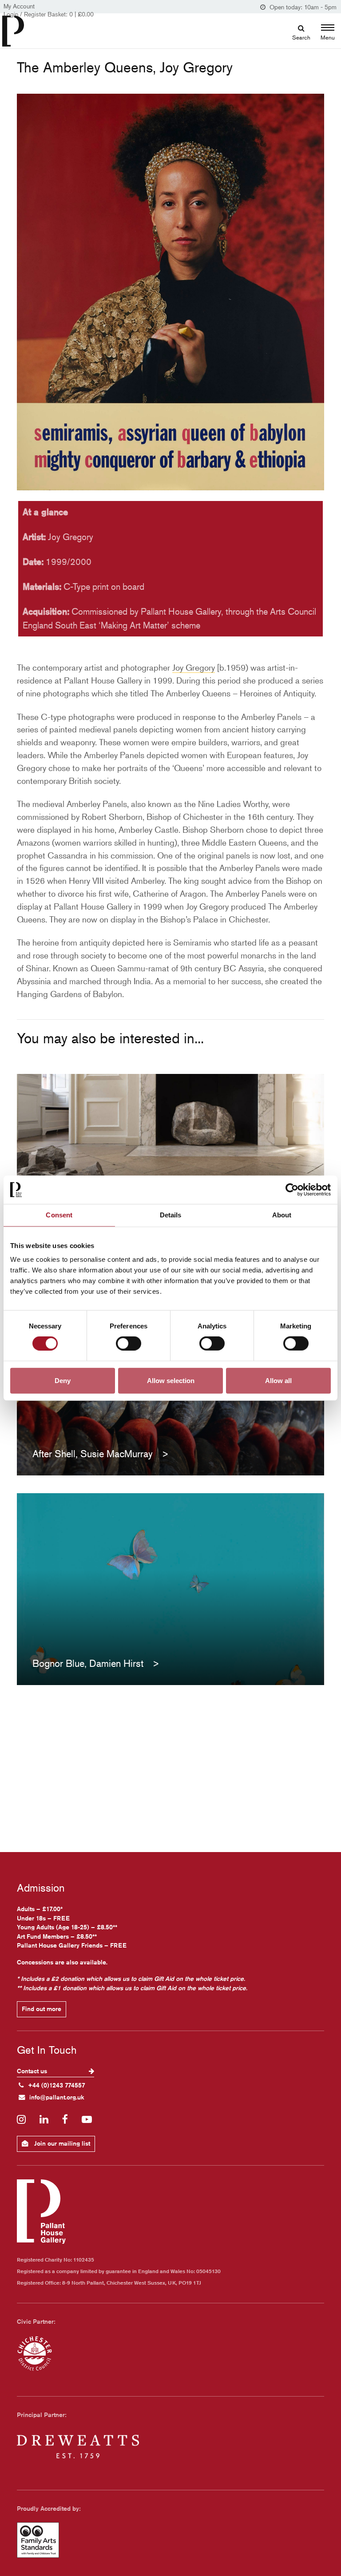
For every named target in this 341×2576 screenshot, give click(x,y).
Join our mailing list (61, 2143)
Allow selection (171, 1380)
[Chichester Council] (35, 2353)
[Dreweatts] (78, 2447)
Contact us (33, 2071)
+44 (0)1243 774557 (57, 2085)
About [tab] (282, 1215)
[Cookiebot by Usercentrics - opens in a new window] (292, 1190)
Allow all (278, 1380)
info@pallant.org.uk (57, 2097)
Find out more (42, 2009)
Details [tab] (171, 1215)
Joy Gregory (194, 667)
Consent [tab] (59, 1215)
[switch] (129, 1344)
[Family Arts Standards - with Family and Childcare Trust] (38, 2540)
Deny (63, 1380)
